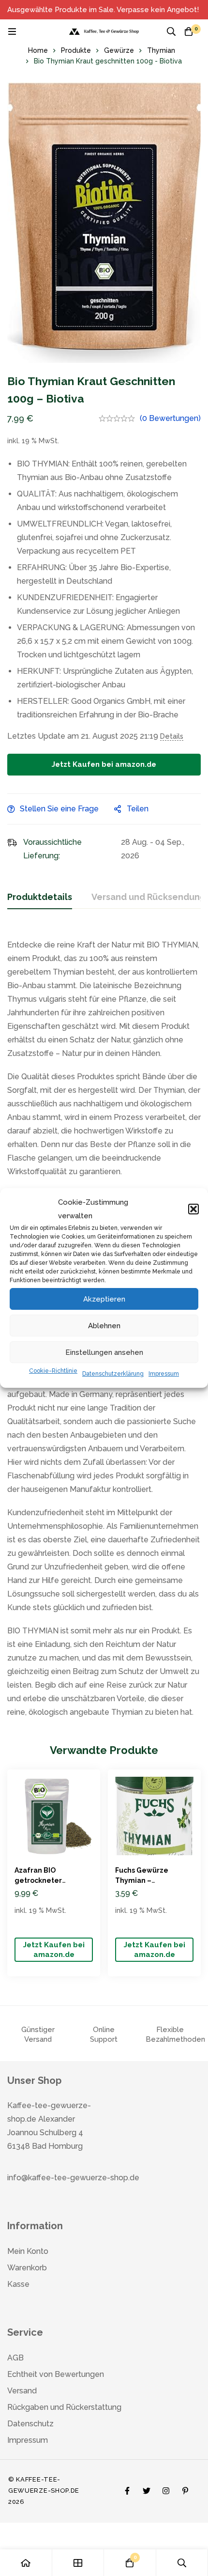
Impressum (164, 1374)
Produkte (76, 50)
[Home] (26, 2563)
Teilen (138, 809)
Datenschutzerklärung (113, 1374)
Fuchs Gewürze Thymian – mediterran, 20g (144, 1880)
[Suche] (171, 31)
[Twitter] (147, 2488)
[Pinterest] (185, 2488)
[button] (193, 1209)
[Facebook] (127, 2488)
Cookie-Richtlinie (53, 1371)
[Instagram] (166, 2488)
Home (38, 50)
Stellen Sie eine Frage (59, 809)
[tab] (40, 898)
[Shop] (78, 2563)
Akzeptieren (104, 1299)
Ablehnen (104, 1326)
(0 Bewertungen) (170, 418)
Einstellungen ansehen (104, 1352)
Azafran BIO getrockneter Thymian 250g (39, 1880)
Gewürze (119, 50)
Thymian (161, 50)
